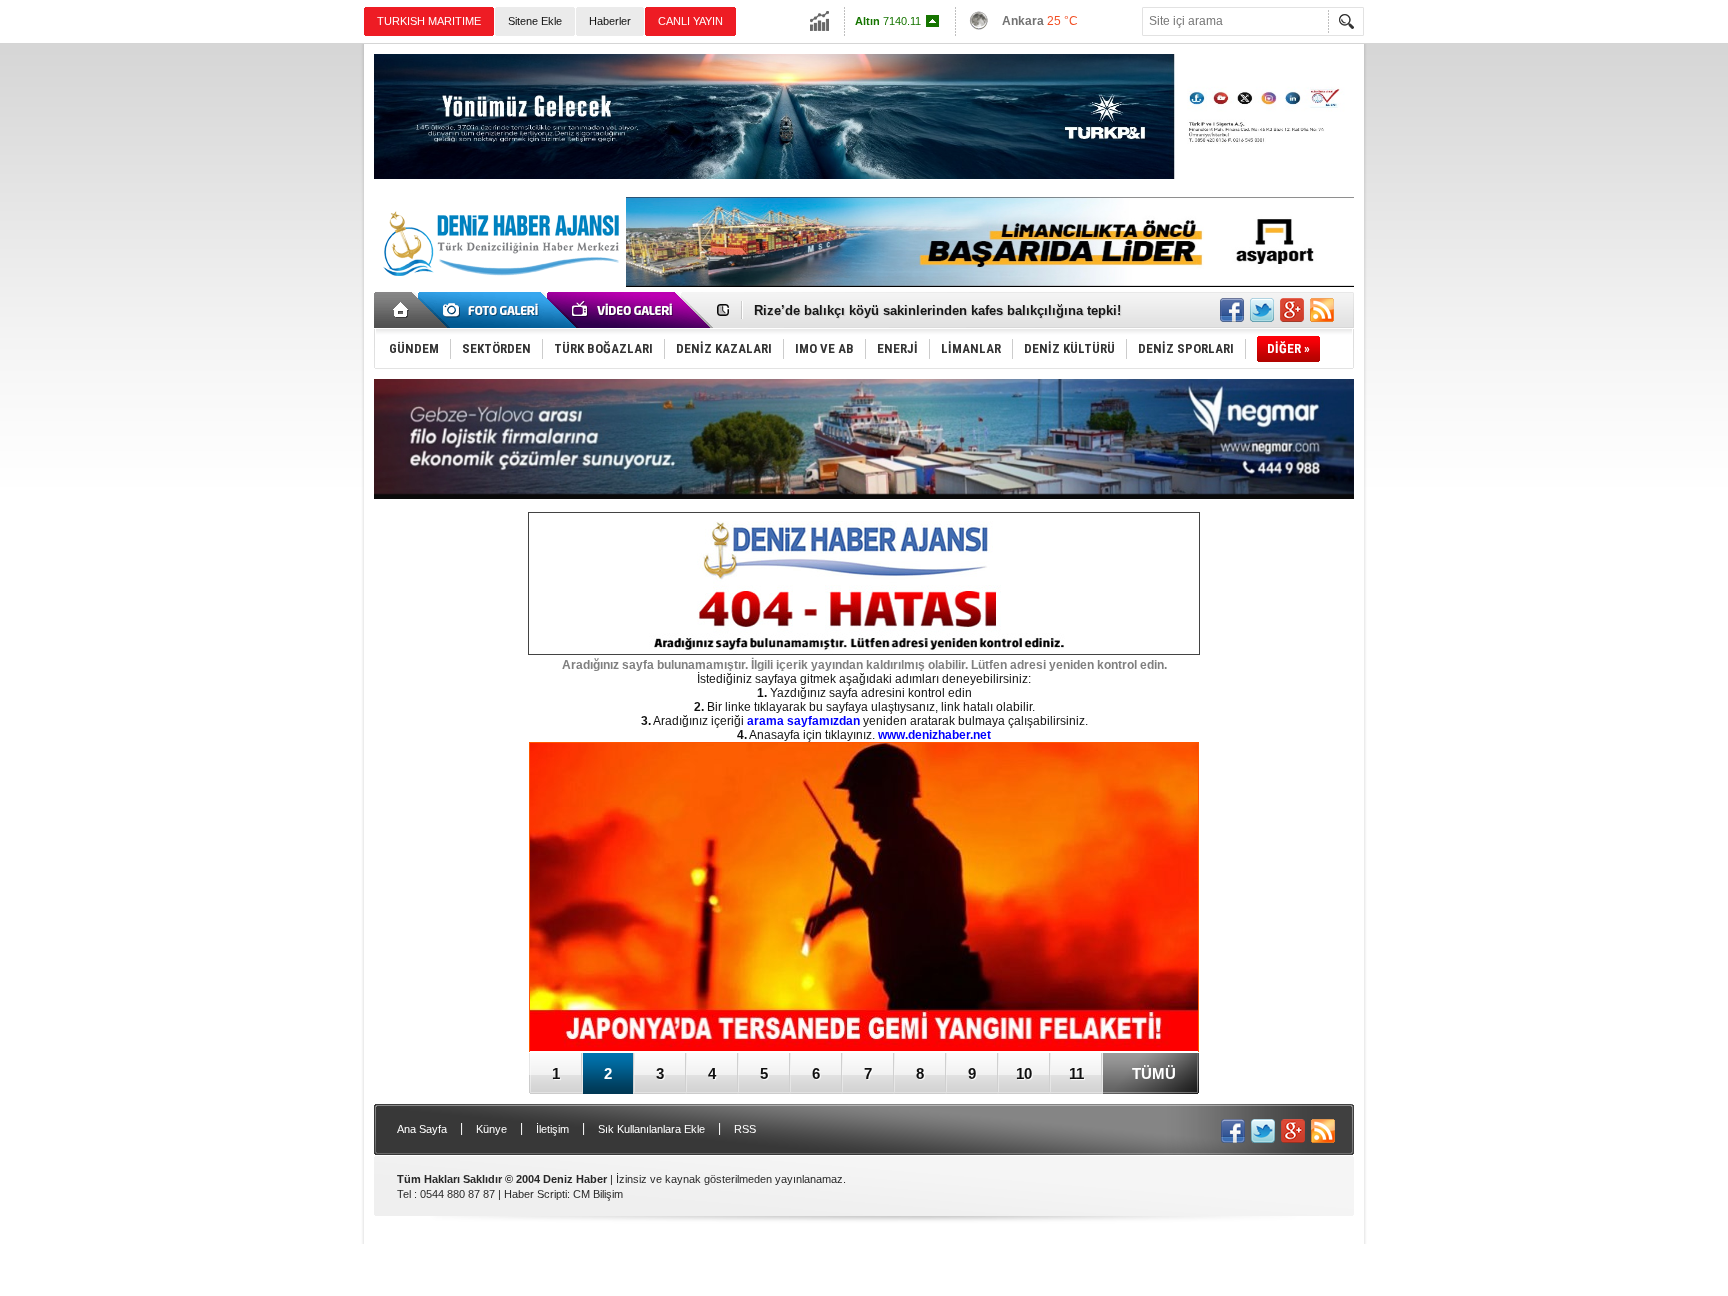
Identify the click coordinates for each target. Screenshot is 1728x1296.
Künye (491, 1129)
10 (1024, 1073)
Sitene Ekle (535, 21)
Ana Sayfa (422, 1129)
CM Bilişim (598, 1194)
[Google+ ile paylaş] (1292, 310)
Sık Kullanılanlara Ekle (651, 1129)
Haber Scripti (535, 1194)
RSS (745, 1129)
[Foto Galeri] (494, 310)
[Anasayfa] (401, 310)
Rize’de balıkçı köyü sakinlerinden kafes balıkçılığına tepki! (937, 310)
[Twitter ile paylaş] (1262, 310)
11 (1076, 1073)
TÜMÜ (1154, 1073)
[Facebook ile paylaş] (1232, 310)
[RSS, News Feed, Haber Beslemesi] (1322, 310)
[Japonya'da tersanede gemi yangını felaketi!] (864, 898)
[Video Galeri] (624, 310)
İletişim (552, 1129)
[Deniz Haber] (499, 288)
